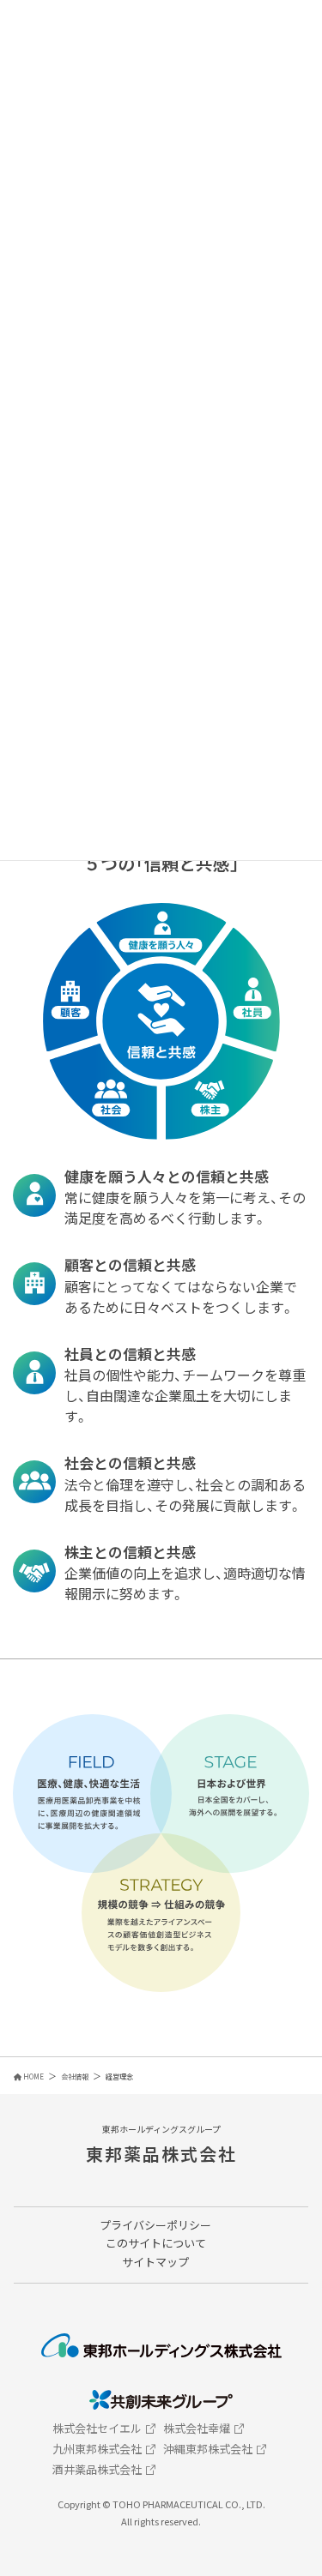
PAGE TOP (294, 2492)
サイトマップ (155, 2262)
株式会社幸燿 (197, 2428)
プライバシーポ (139, 2225)
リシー (194, 2225)
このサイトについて (156, 2243)
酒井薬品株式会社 (97, 2469)
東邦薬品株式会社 (161, 2154)
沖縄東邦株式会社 (208, 2449)
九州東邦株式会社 (97, 2449)
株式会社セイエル (97, 2428)
